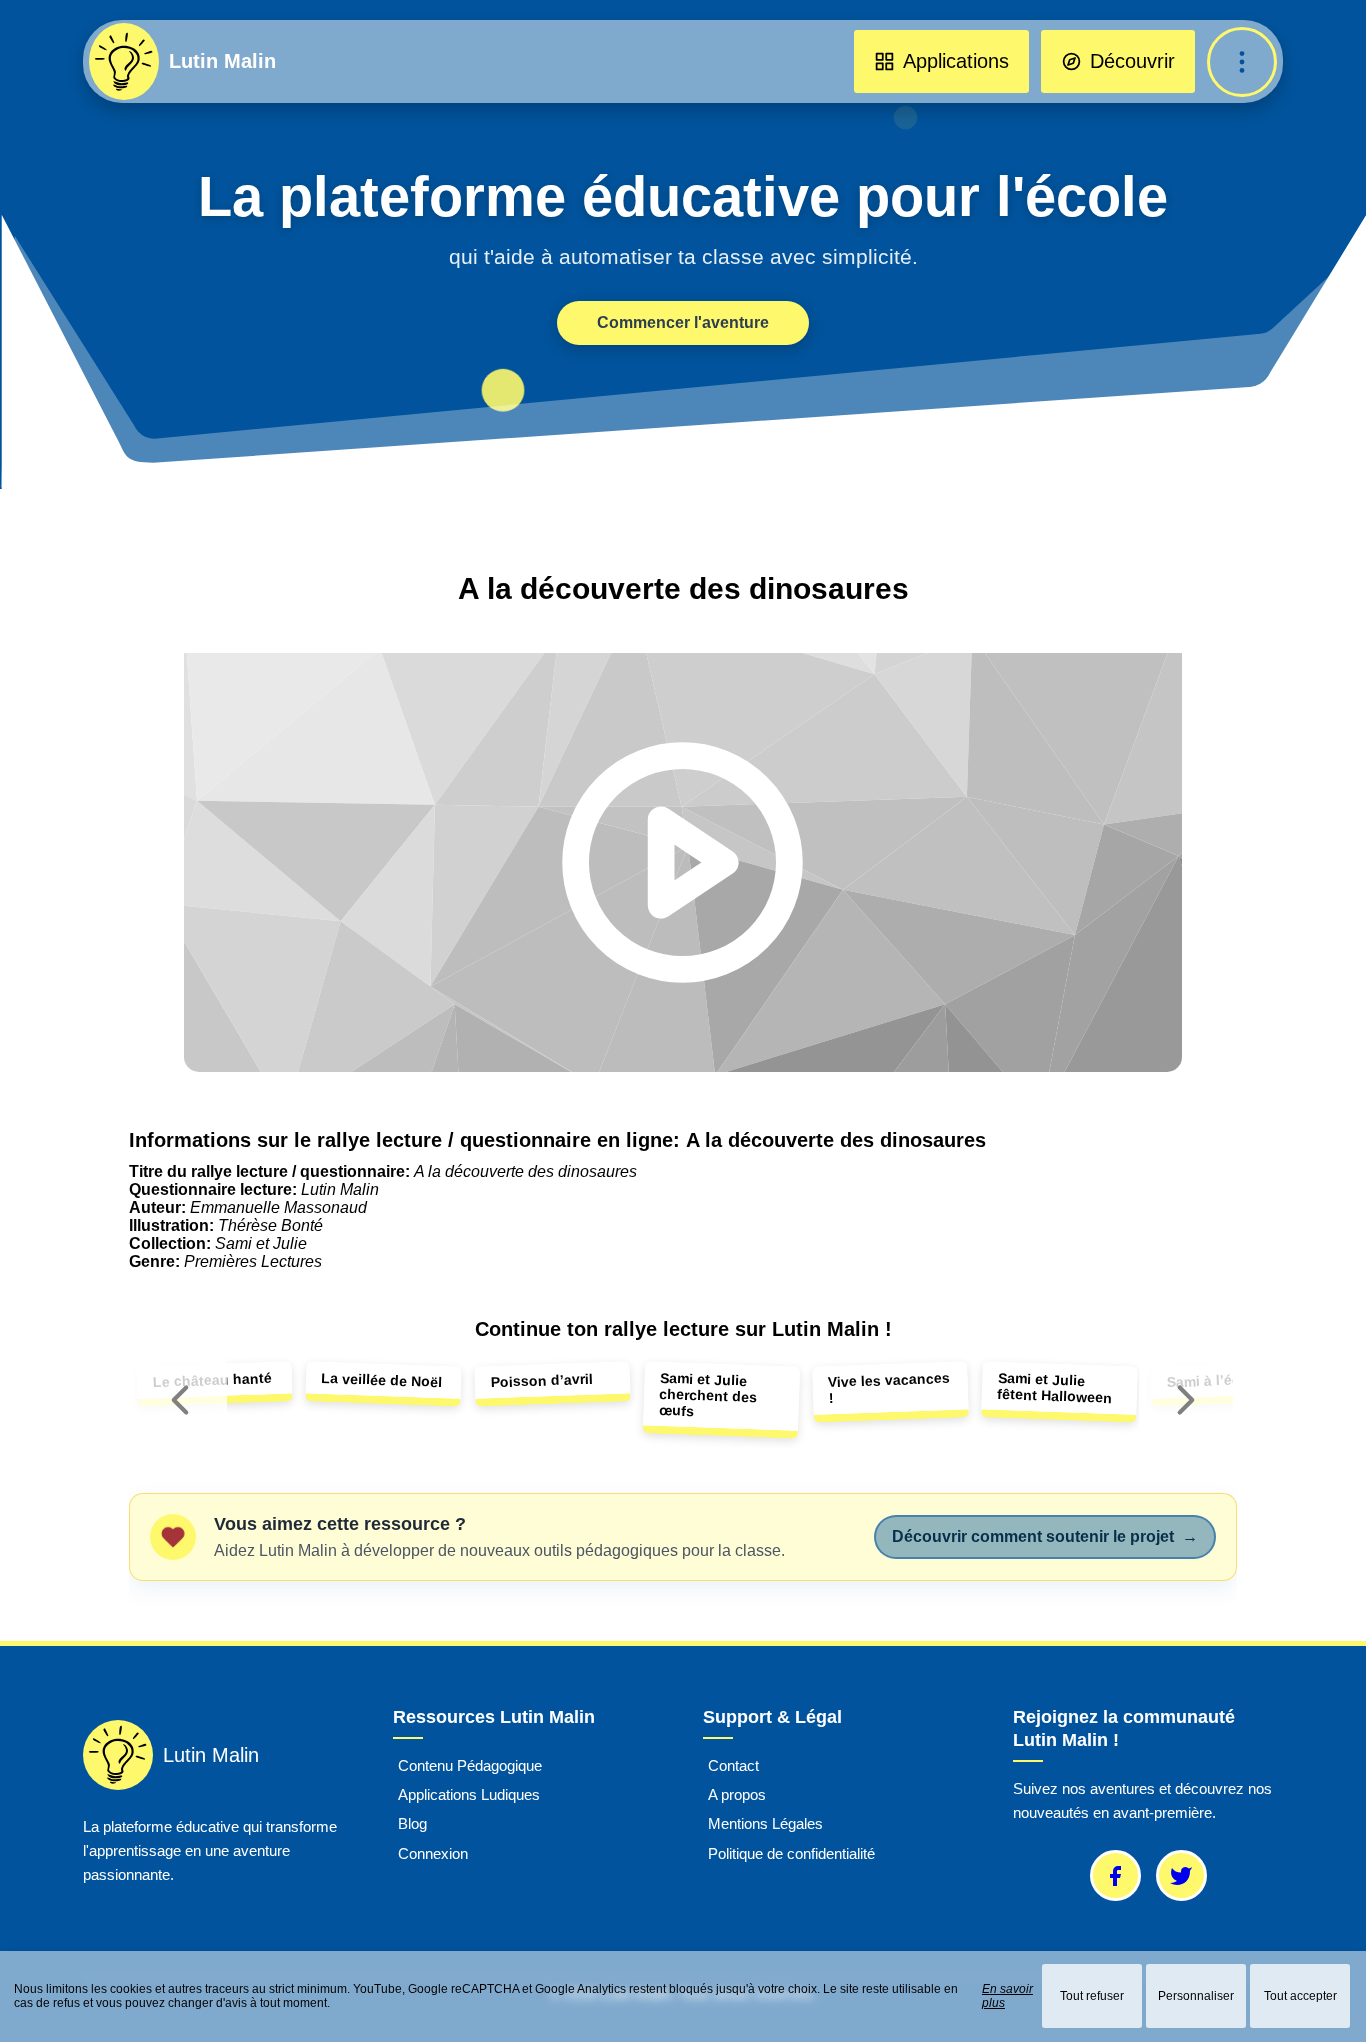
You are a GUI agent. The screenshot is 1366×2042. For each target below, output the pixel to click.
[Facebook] (1115, 1875)
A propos (737, 1794)
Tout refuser (1092, 1996)
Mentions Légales (765, 1824)
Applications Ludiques (469, 1794)
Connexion (433, 1853)
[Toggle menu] (1242, 62)
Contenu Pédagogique (470, 1765)
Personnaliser (1196, 1996)
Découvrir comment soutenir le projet (1045, 1536)
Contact (733, 1765)
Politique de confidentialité (791, 1853)
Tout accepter (1300, 1996)
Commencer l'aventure (683, 322)
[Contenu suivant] (1186, 1400)
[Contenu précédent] (180, 1400)
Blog (412, 1824)
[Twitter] (1181, 1875)
